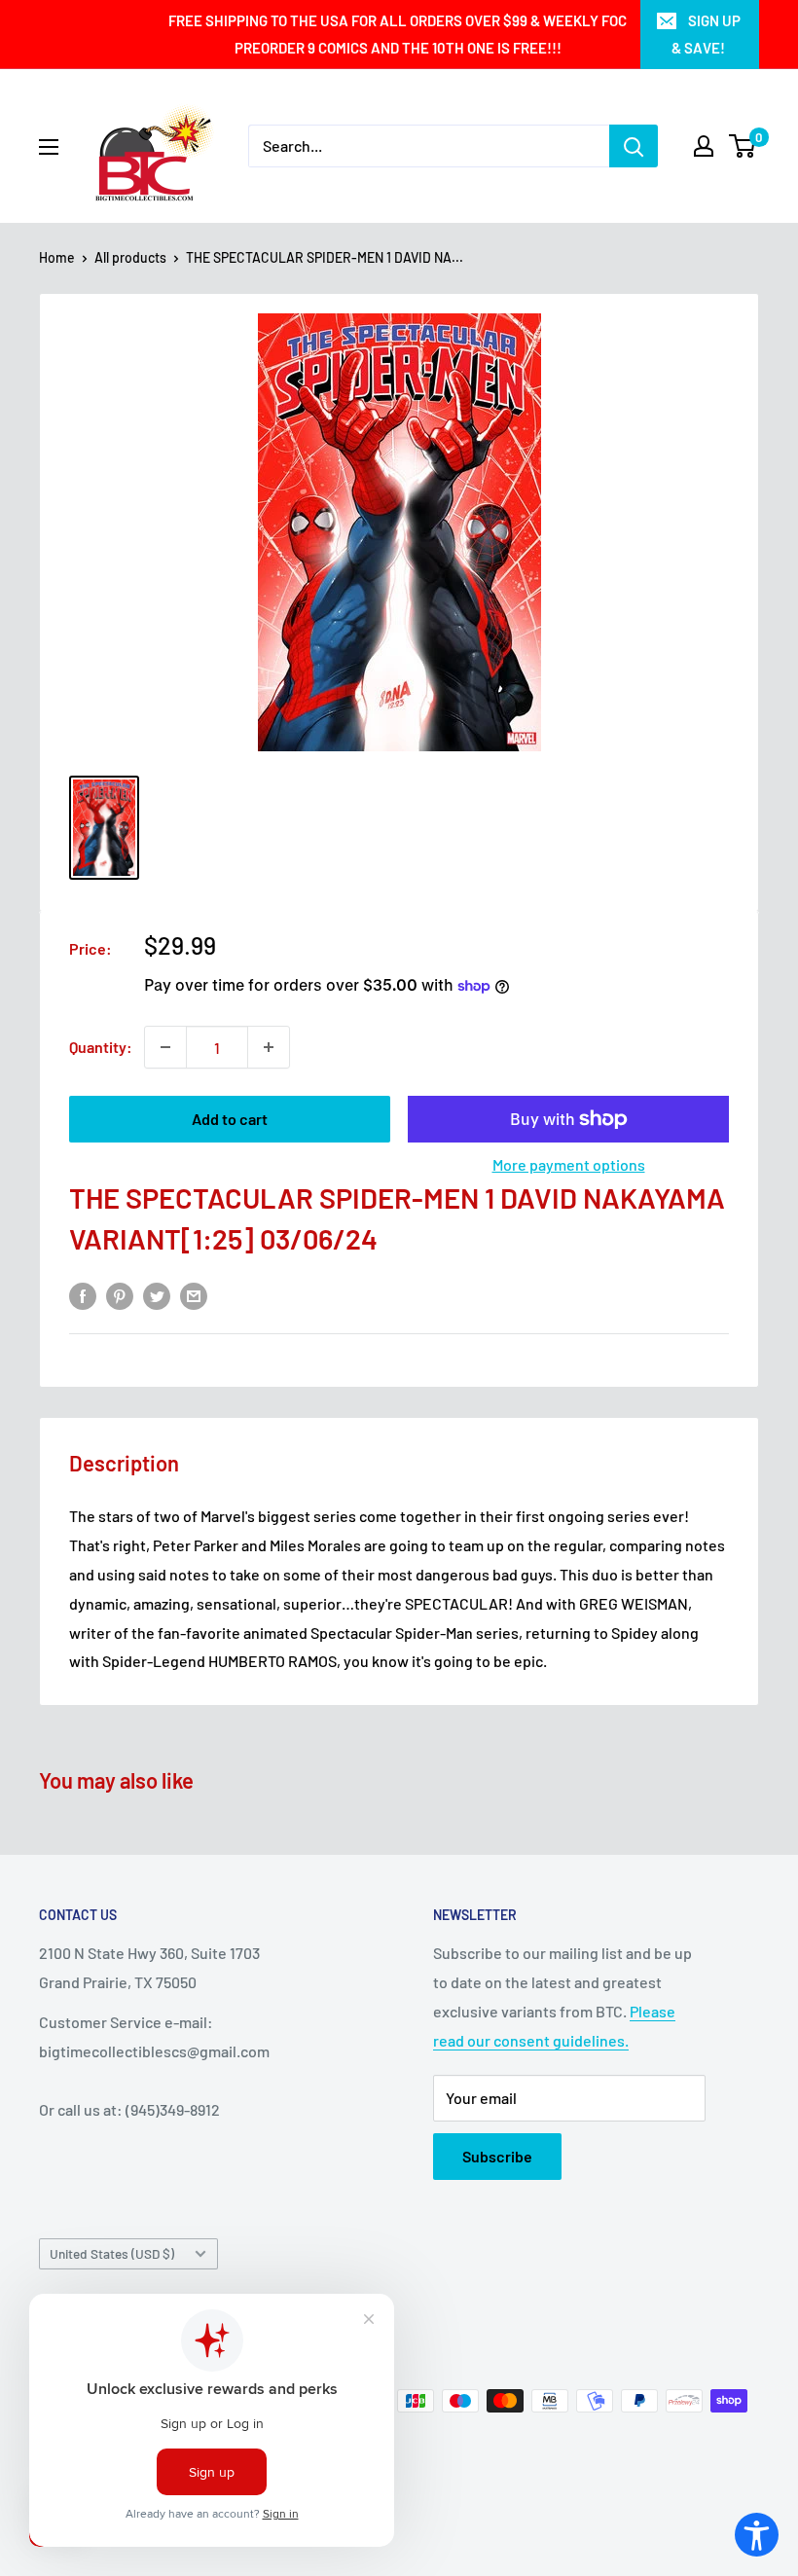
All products (130, 257)
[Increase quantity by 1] (269, 1047)
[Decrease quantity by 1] (165, 1047)
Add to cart (230, 1119)
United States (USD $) (112, 2253)
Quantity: (101, 1047)
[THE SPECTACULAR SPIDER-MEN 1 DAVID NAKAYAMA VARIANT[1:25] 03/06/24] (104, 828)
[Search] (634, 146)
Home (57, 257)
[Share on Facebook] (83, 1295)
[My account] (704, 146)
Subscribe (497, 2156)
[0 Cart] (743, 146)
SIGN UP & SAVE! (706, 34)
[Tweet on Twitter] (157, 1295)
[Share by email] (194, 1295)
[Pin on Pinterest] (120, 1295)
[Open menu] (49, 147)
